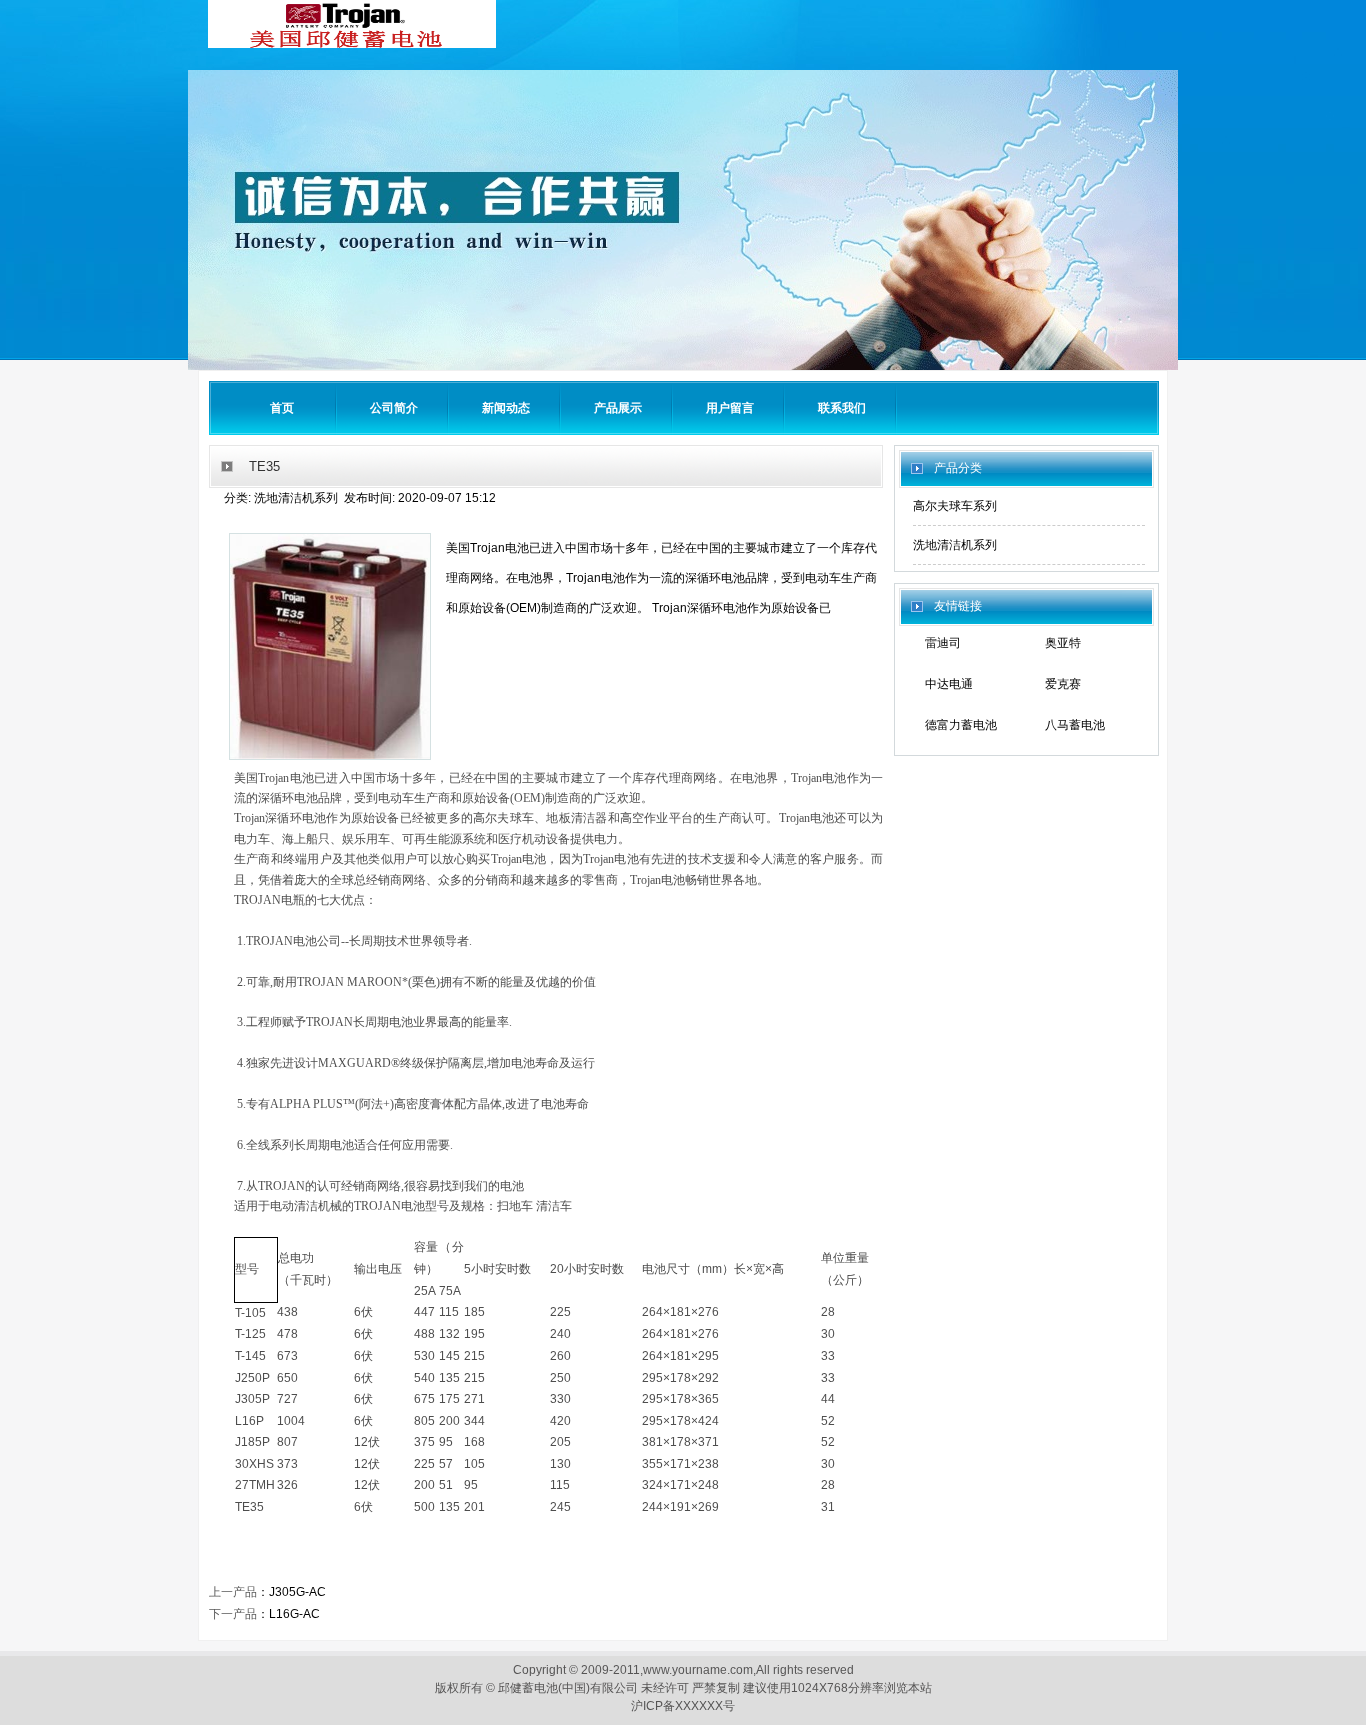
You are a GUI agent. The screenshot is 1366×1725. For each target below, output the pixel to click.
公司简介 (394, 408)
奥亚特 (1063, 643)
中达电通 (949, 684)
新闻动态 (506, 408)
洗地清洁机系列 (955, 545)
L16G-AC (294, 1614)
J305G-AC (297, 1592)
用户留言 (730, 408)
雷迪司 (943, 643)
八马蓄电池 (1075, 725)
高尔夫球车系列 (955, 506)
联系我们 (842, 408)
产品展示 (618, 408)
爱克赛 (1063, 684)
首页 (282, 408)
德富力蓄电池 (961, 725)
